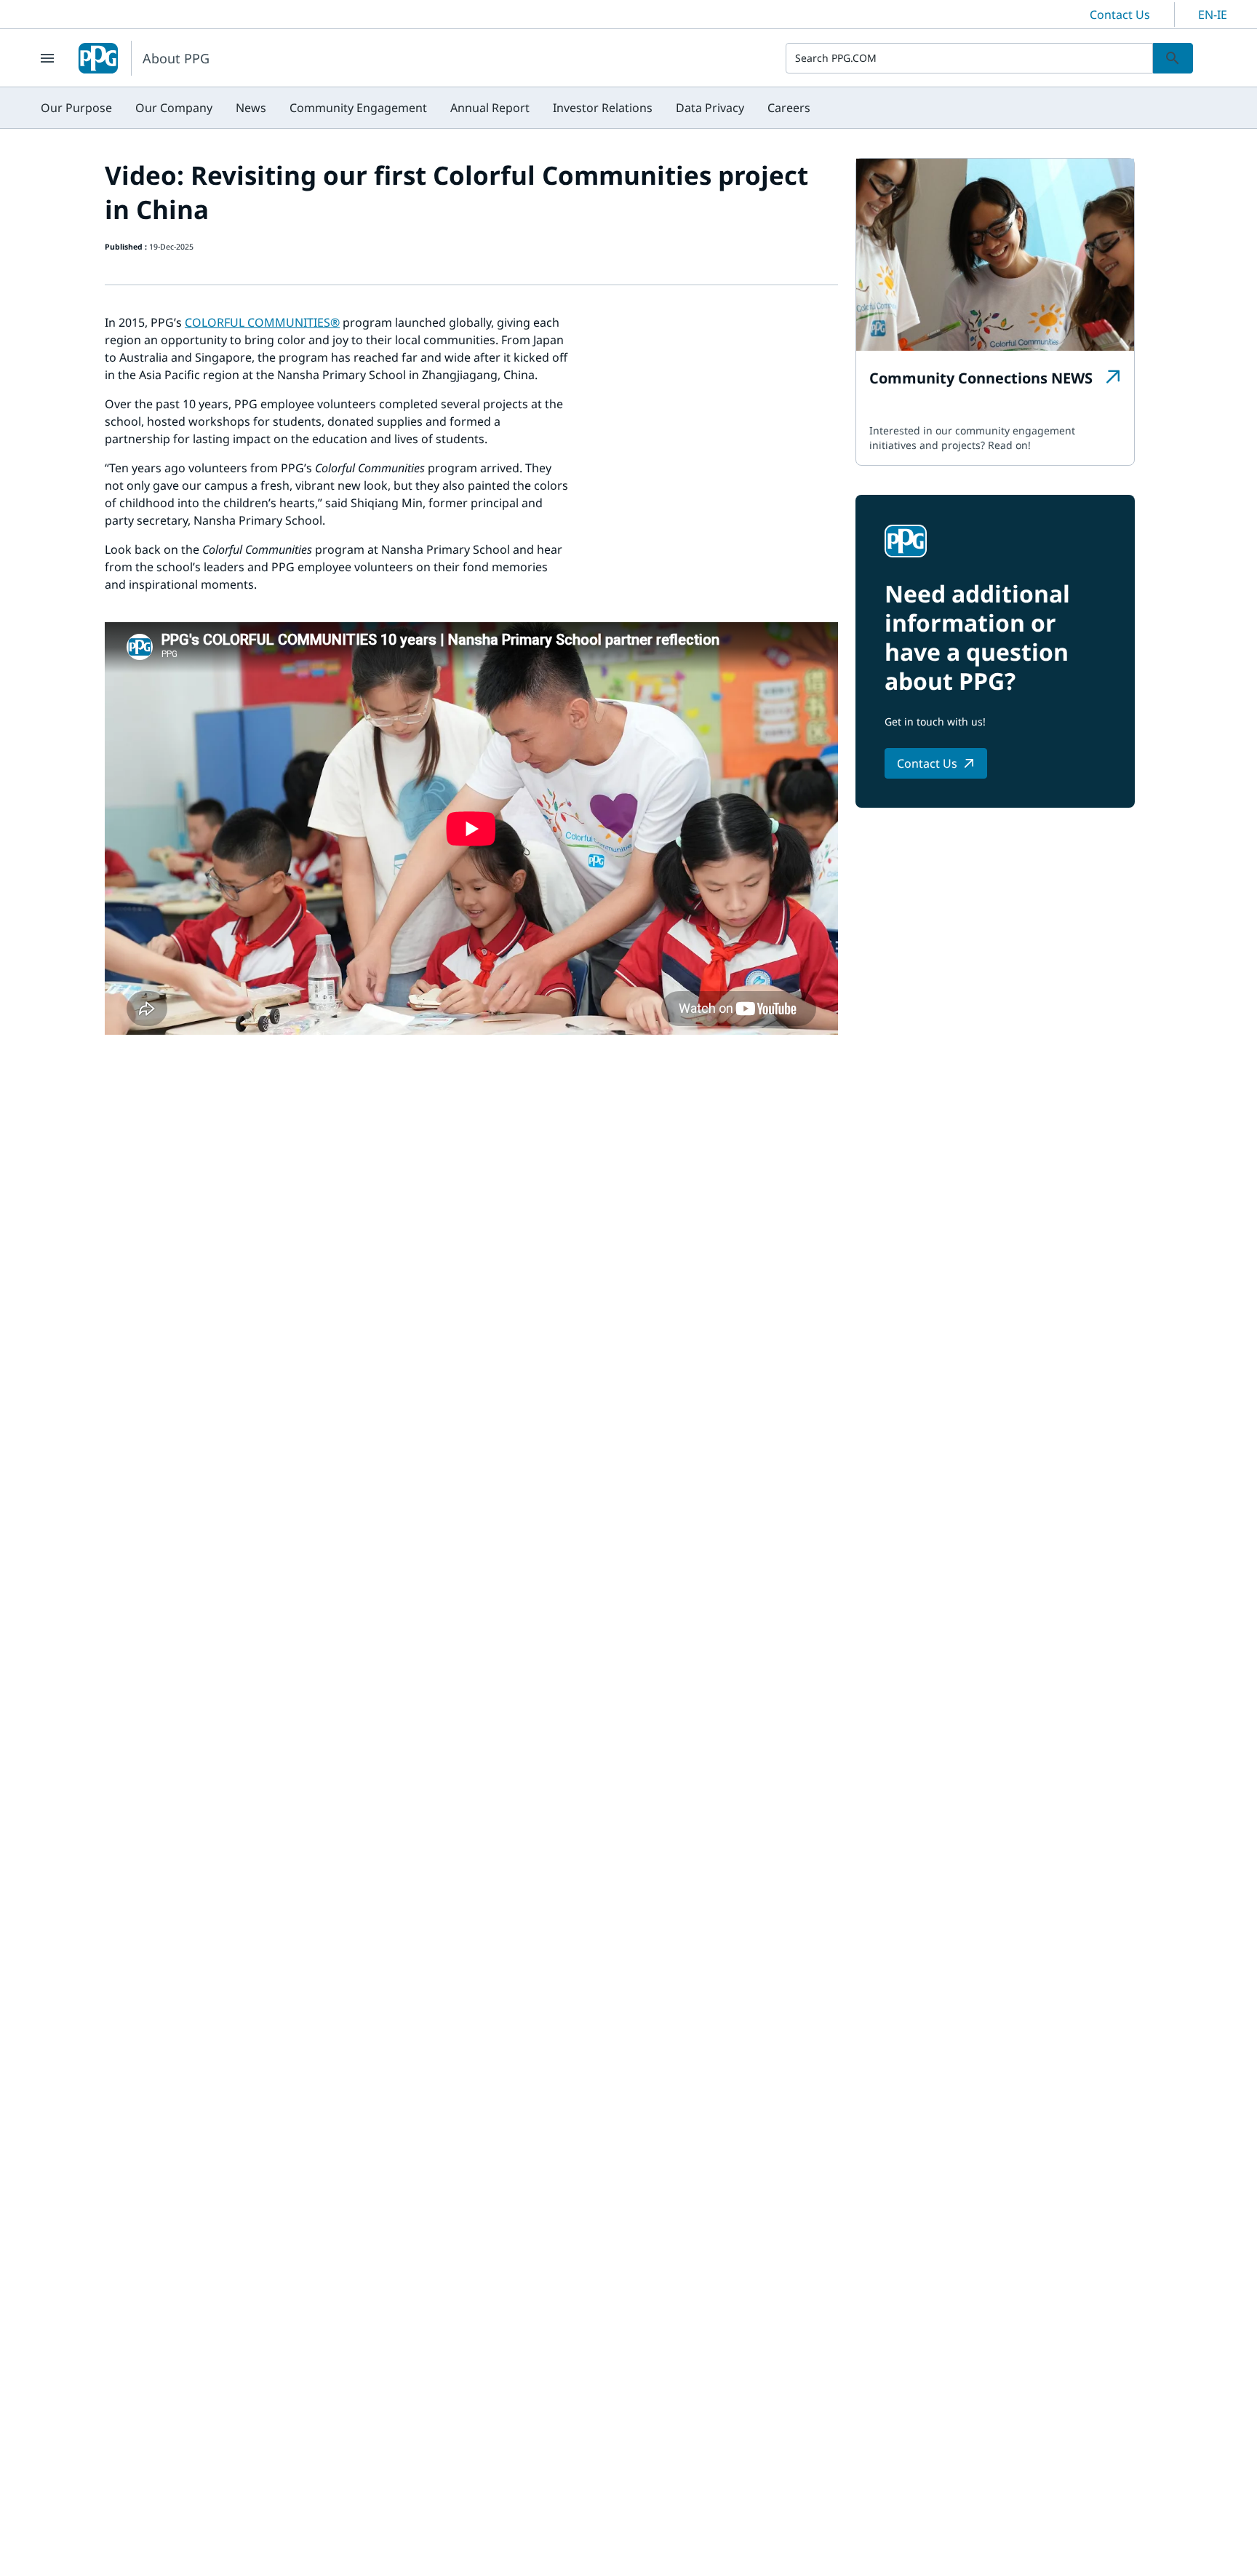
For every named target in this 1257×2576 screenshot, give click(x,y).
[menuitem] (76, 108)
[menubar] (426, 108)
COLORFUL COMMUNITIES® (262, 322)
